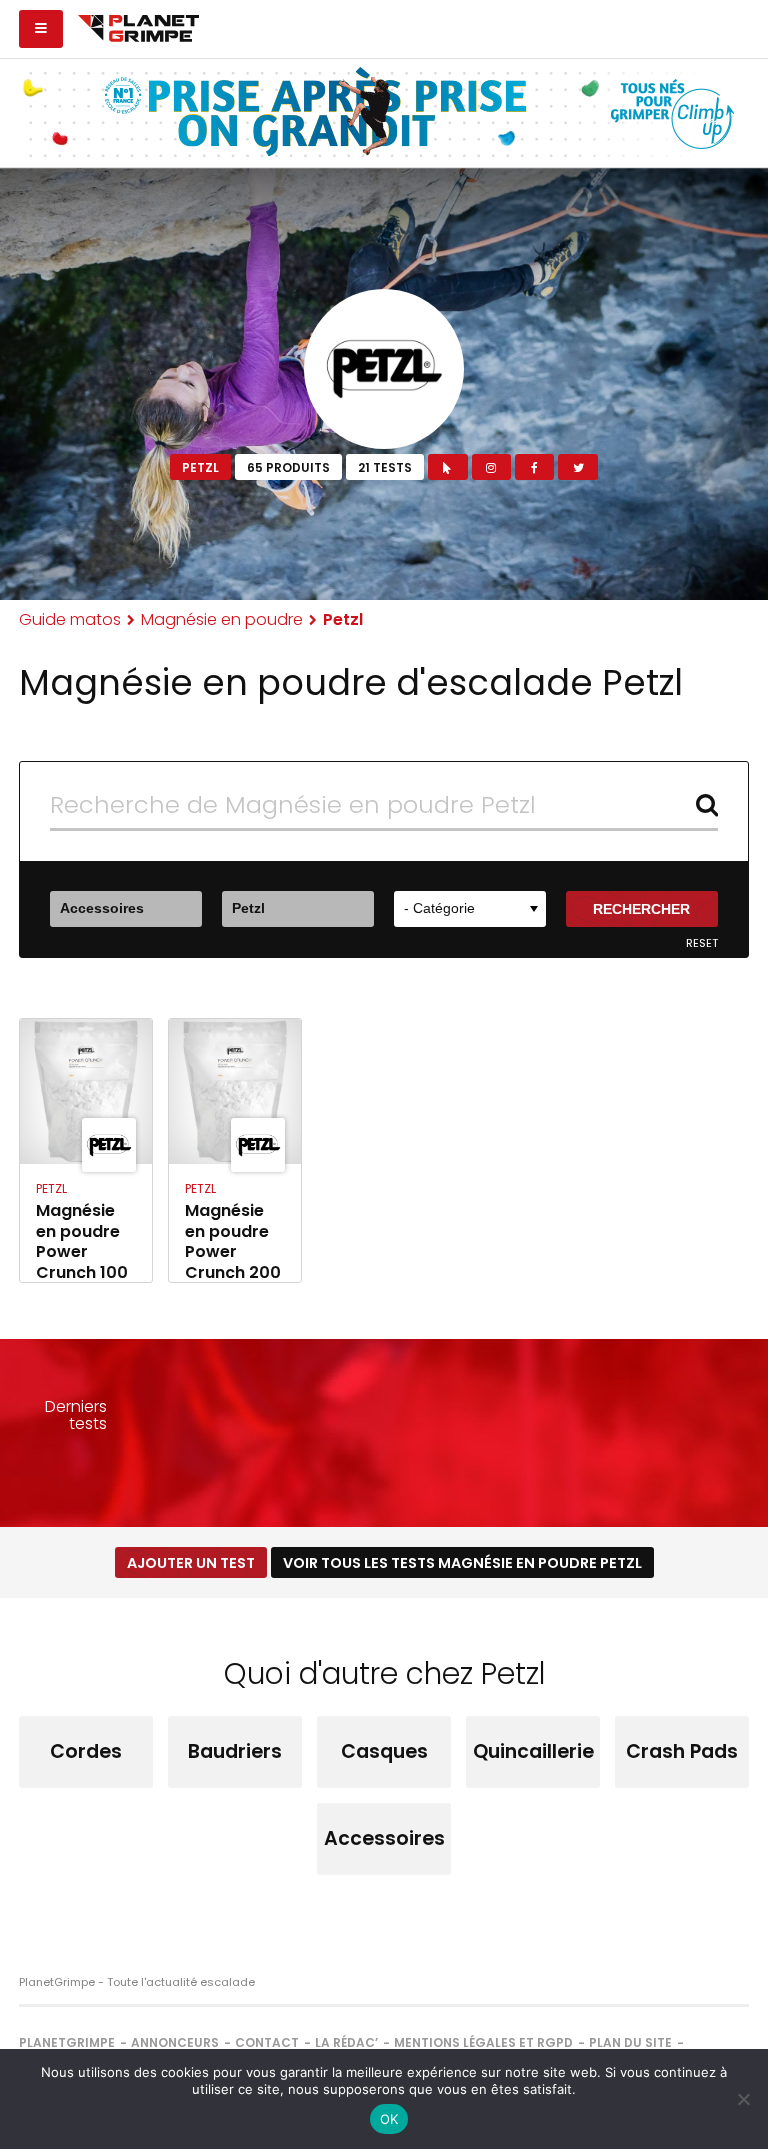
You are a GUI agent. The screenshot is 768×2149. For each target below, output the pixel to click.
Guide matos (70, 619)
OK (389, 2119)
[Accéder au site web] (447, 467)
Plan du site (630, 2042)
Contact (267, 2042)
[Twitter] (577, 467)
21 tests (385, 467)
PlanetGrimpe (67, 2042)
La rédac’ (346, 2042)
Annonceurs (175, 2042)
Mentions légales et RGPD (483, 2042)
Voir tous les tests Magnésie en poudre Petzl (462, 1563)
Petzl (200, 467)
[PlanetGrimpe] (138, 26)
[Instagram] (491, 467)
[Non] (743, 2099)
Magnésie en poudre (222, 619)
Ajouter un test (191, 1563)
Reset (702, 943)
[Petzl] (384, 369)
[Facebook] (534, 467)
